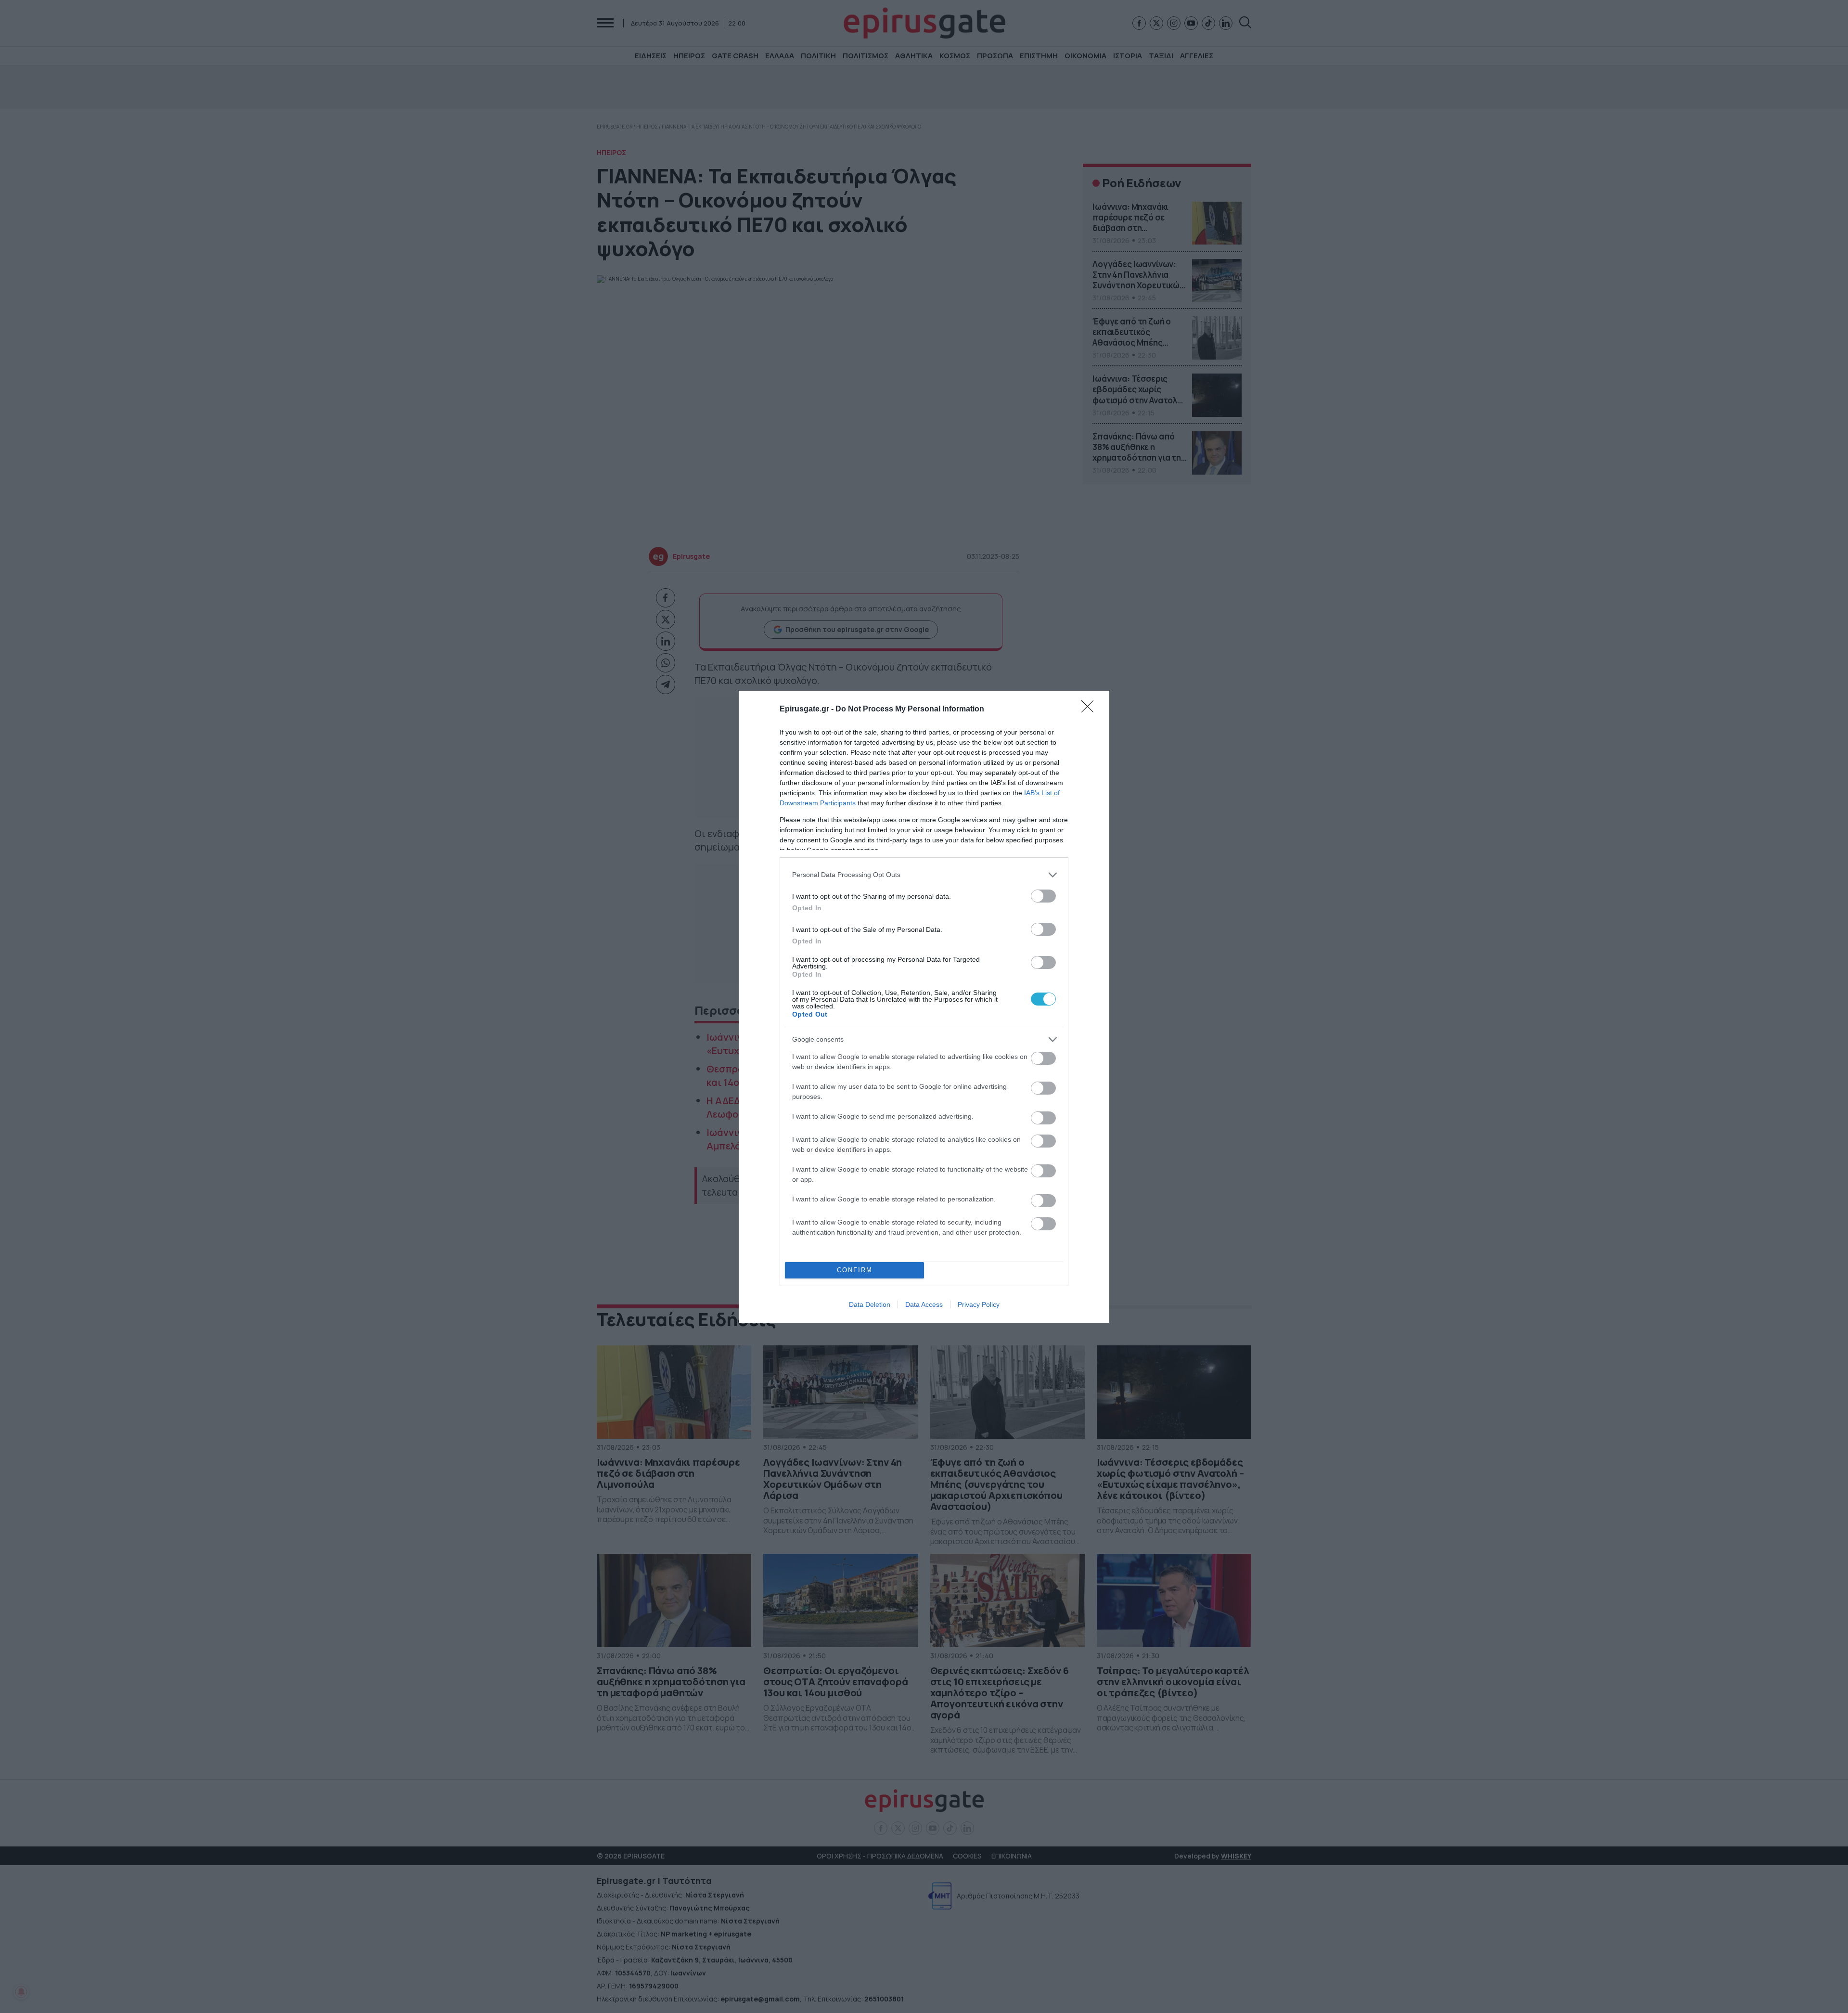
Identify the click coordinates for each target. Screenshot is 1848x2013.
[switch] (1043, 896)
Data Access (924, 1304)
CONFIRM (855, 1270)
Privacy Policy (979, 1304)
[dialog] (924, 1007)
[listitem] (924, 875)
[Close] (1091, 710)
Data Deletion (870, 1304)
